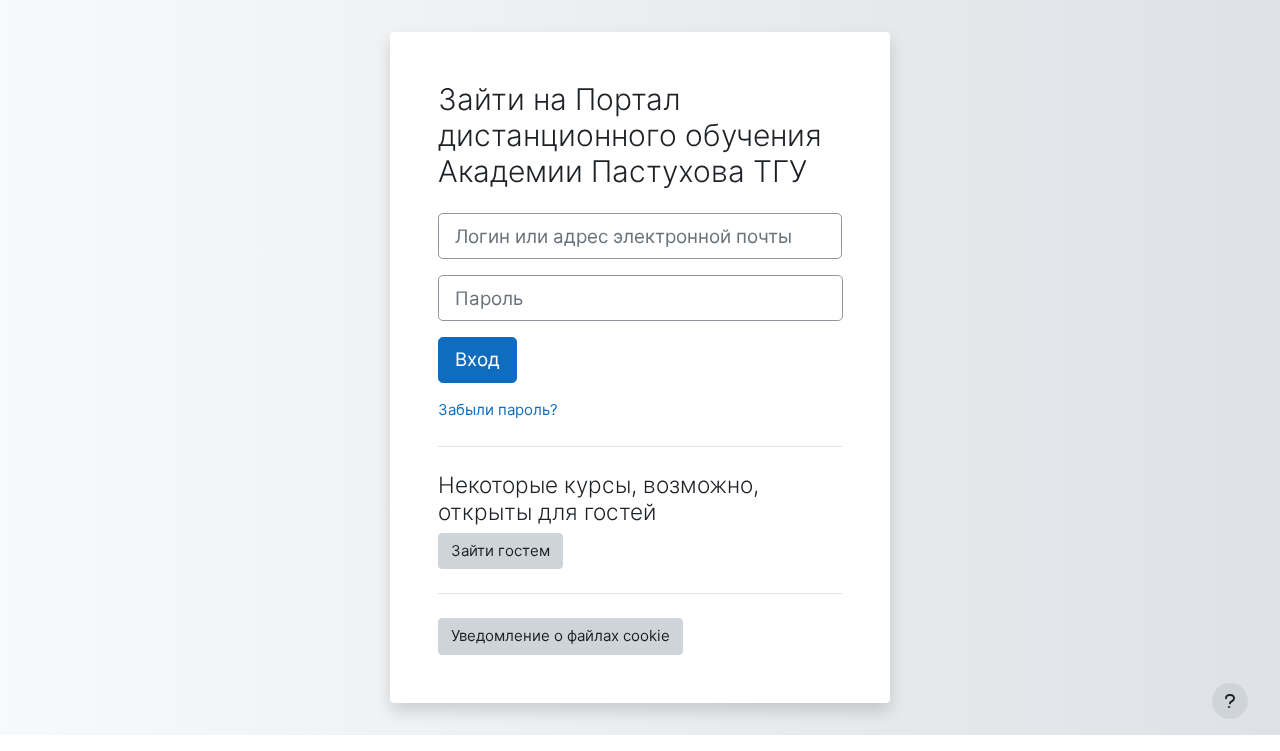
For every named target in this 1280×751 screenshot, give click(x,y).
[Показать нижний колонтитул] (1230, 701)
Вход (477, 359)
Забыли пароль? (498, 409)
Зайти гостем (500, 550)
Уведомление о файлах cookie (560, 635)
